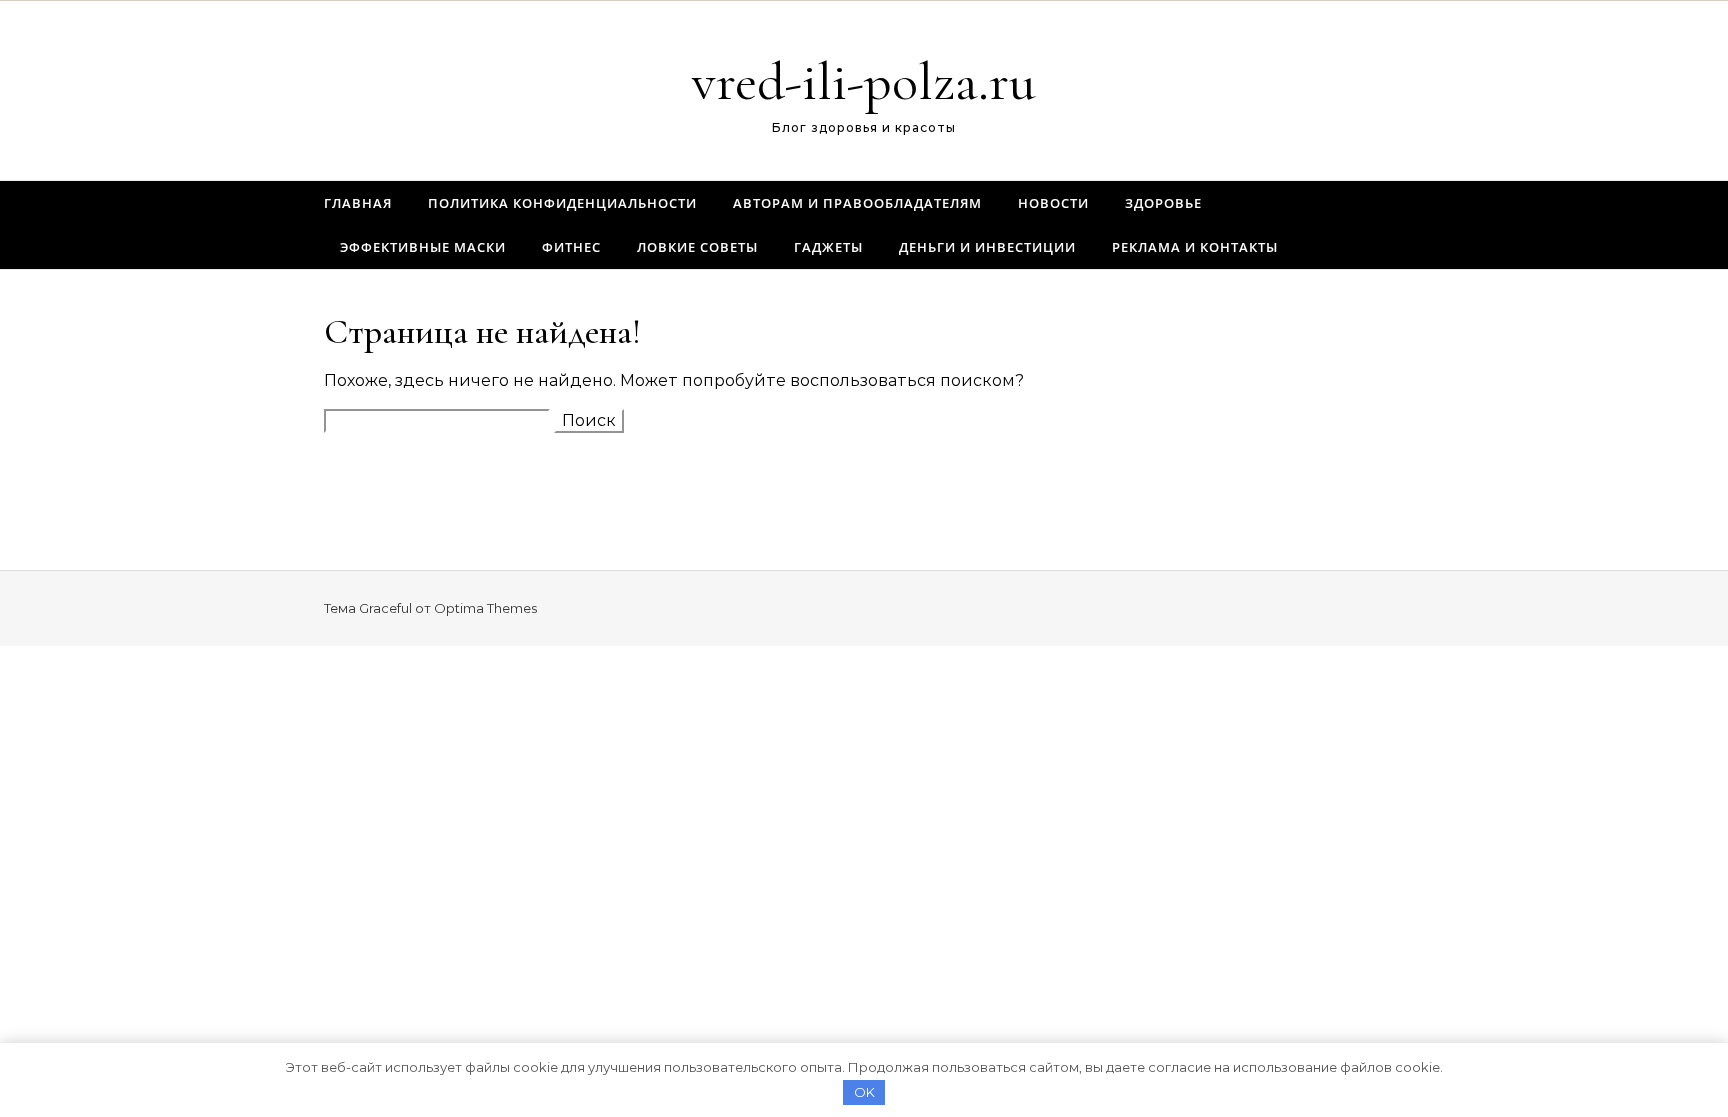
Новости (1053, 203)
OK (864, 1092)
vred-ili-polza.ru (864, 81)
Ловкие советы (697, 247)
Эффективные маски (423, 247)
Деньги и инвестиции (987, 247)
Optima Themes (485, 608)
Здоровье (1163, 203)
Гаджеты (828, 247)
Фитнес (571, 247)
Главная (358, 203)
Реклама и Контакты (1195, 247)
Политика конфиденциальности (562, 203)
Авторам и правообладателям (857, 203)
